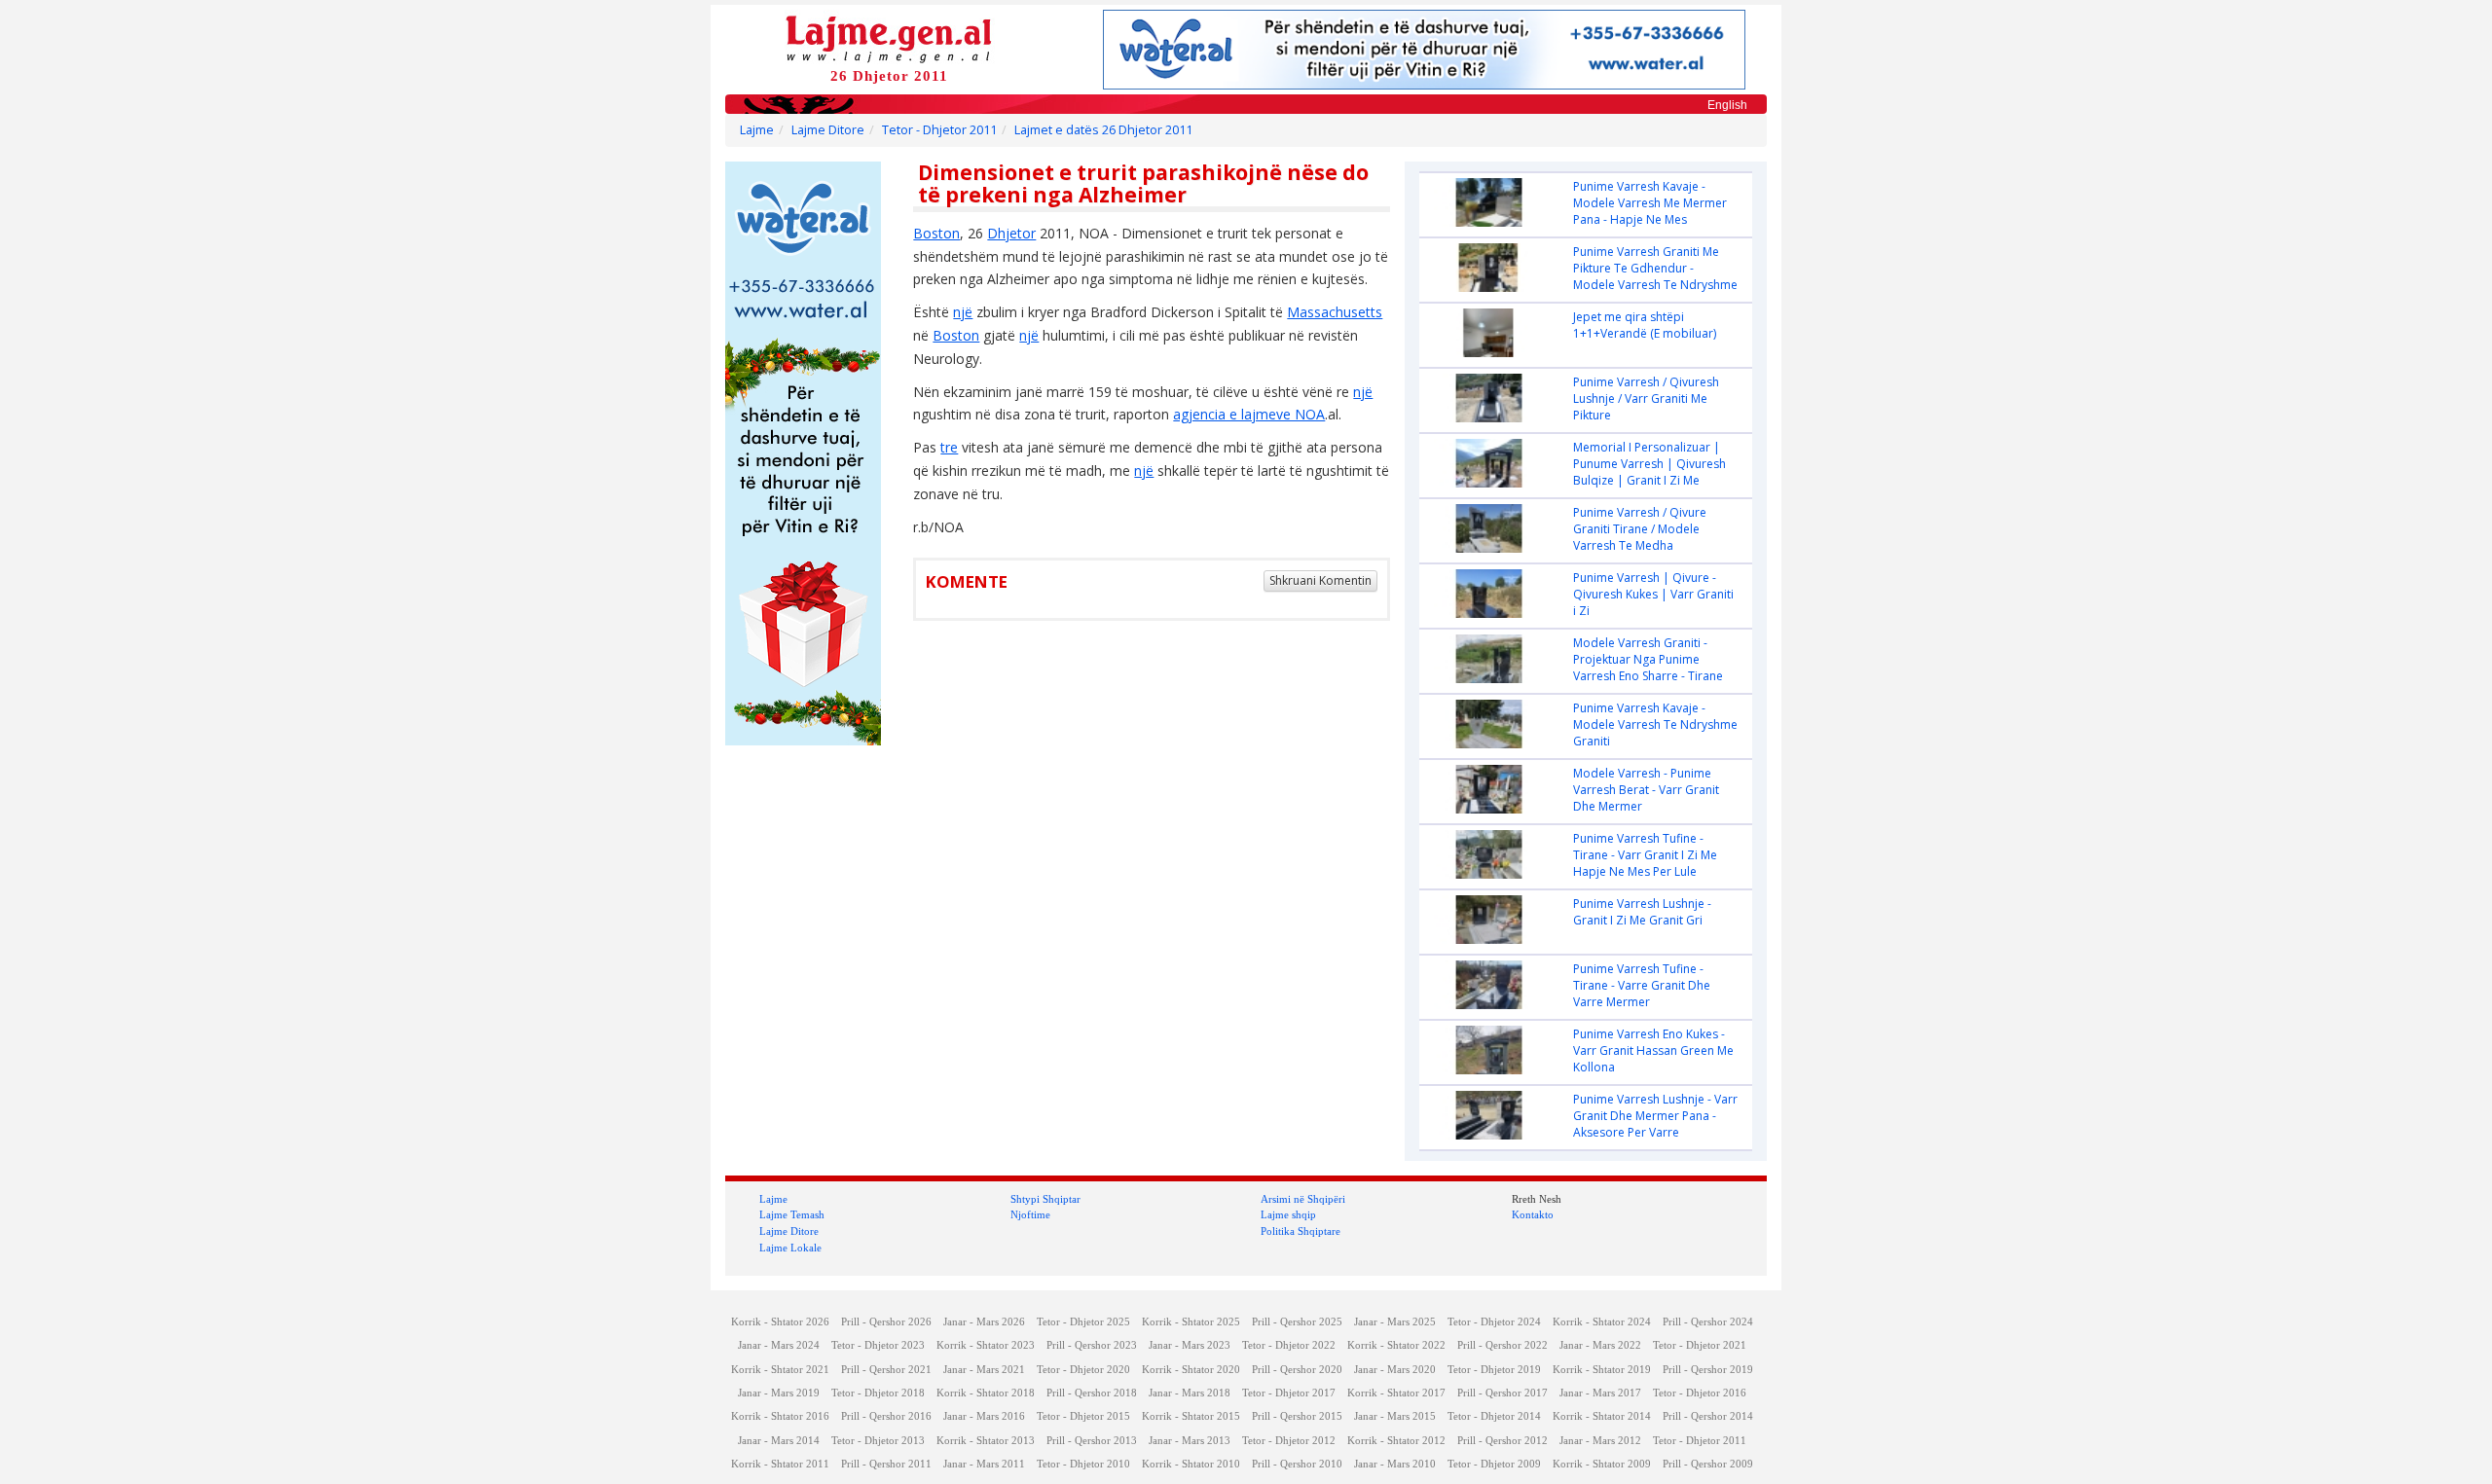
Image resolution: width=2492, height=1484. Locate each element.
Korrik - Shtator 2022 (1396, 1345)
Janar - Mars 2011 (984, 1464)
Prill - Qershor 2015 (1297, 1416)
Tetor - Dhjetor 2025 (1083, 1322)
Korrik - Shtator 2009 (1602, 1464)
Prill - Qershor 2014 (1708, 1416)
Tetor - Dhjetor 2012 (1289, 1441)
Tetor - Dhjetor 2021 (1700, 1345)
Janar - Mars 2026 (984, 1322)
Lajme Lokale (790, 1248)
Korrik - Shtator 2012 (1396, 1441)
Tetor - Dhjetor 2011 (939, 130)
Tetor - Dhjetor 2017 (1289, 1393)
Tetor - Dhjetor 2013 (878, 1441)
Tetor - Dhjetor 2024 (1494, 1322)
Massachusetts (1335, 312)
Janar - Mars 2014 (779, 1441)
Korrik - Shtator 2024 (1602, 1322)
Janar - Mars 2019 (779, 1393)
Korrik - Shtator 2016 (780, 1416)
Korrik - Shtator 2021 (780, 1370)
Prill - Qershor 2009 (1708, 1464)
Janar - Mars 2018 (1190, 1393)
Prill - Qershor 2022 (1503, 1345)
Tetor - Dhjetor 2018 (878, 1393)
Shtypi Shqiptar (1045, 1199)
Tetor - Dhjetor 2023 (878, 1345)
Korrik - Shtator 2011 (780, 1464)
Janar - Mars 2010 (1395, 1464)
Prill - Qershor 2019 (1708, 1370)
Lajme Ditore (828, 130)
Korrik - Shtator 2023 (986, 1345)
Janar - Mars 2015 (1395, 1416)
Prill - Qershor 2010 (1297, 1464)
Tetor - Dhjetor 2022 (1289, 1345)
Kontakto (1533, 1214)
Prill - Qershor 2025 (1297, 1322)
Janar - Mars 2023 (1190, 1345)
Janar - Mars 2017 (1600, 1393)
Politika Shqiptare (1301, 1231)
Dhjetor (1011, 233)
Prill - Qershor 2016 (886, 1416)
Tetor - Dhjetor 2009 (1494, 1464)
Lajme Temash (792, 1214)
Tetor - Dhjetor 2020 (1083, 1370)
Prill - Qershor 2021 (886, 1370)
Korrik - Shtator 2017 (1396, 1393)
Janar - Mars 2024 (779, 1345)
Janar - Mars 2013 (1190, 1441)
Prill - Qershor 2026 (886, 1322)
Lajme (757, 130)
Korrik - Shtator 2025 (1191, 1322)
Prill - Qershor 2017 (1503, 1393)
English (1727, 105)
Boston (936, 233)
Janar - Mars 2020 (1395, 1370)
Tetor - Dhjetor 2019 (1494, 1370)
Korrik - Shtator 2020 (1191, 1370)
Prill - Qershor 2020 (1297, 1370)
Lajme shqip (1288, 1214)
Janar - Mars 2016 (984, 1416)
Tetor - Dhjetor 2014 (1494, 1416)
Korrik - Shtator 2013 (986, 1441)
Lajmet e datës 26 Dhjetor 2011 (1103, 130)
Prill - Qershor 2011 (886, 1464)
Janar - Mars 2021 (984, 1370)
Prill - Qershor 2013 (1092, 1441)
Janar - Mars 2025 (1395, 1322)
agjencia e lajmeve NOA (1249, 414)
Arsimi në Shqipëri (1303, 1199)
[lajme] (889, 37)
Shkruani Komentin (1320, 580)
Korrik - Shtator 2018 (986, 1393)
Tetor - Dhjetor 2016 (1700, 1393)
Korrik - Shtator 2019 (1602, 1370)
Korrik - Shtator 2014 (1602, 1416)
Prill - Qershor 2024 (1708, 1322)
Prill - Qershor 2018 (1092, 1393)
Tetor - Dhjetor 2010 (1083, 1464)
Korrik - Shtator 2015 (1191, 1416)
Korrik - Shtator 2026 (780, 1322)
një (963, 312)
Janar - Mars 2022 (1600, 1345)
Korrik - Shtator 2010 (1191, 1464)
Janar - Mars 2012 (1600, 1441)
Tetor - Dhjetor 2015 (1083, 1416)
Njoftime (1030, 1214)
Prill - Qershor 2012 (1503, 1441)
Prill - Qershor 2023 (1092, 1345)
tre (949, 447)
